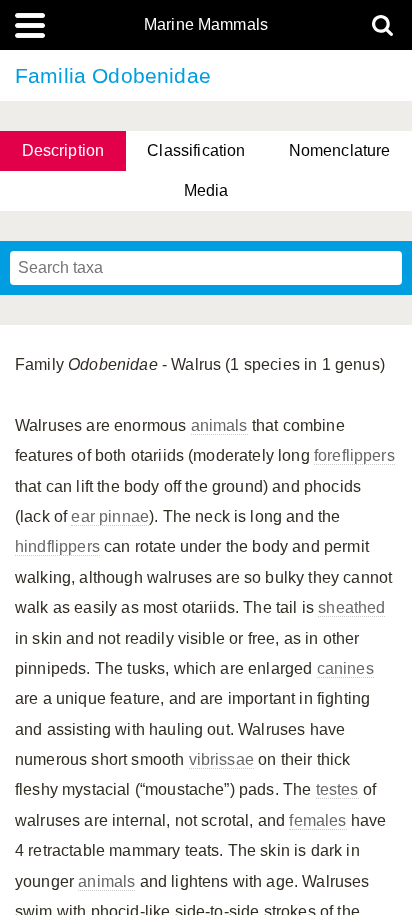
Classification (196, 150)
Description (63, 150)
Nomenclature (340, 150)
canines (345, 668)
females (317, 820)
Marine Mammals (206, 25)
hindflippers (57, 546)
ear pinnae (110, 516)
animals (219, 425)
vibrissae (221, 759)
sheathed (351, 607)
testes (337, 789)
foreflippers (354, 455)
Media (206, 190)
